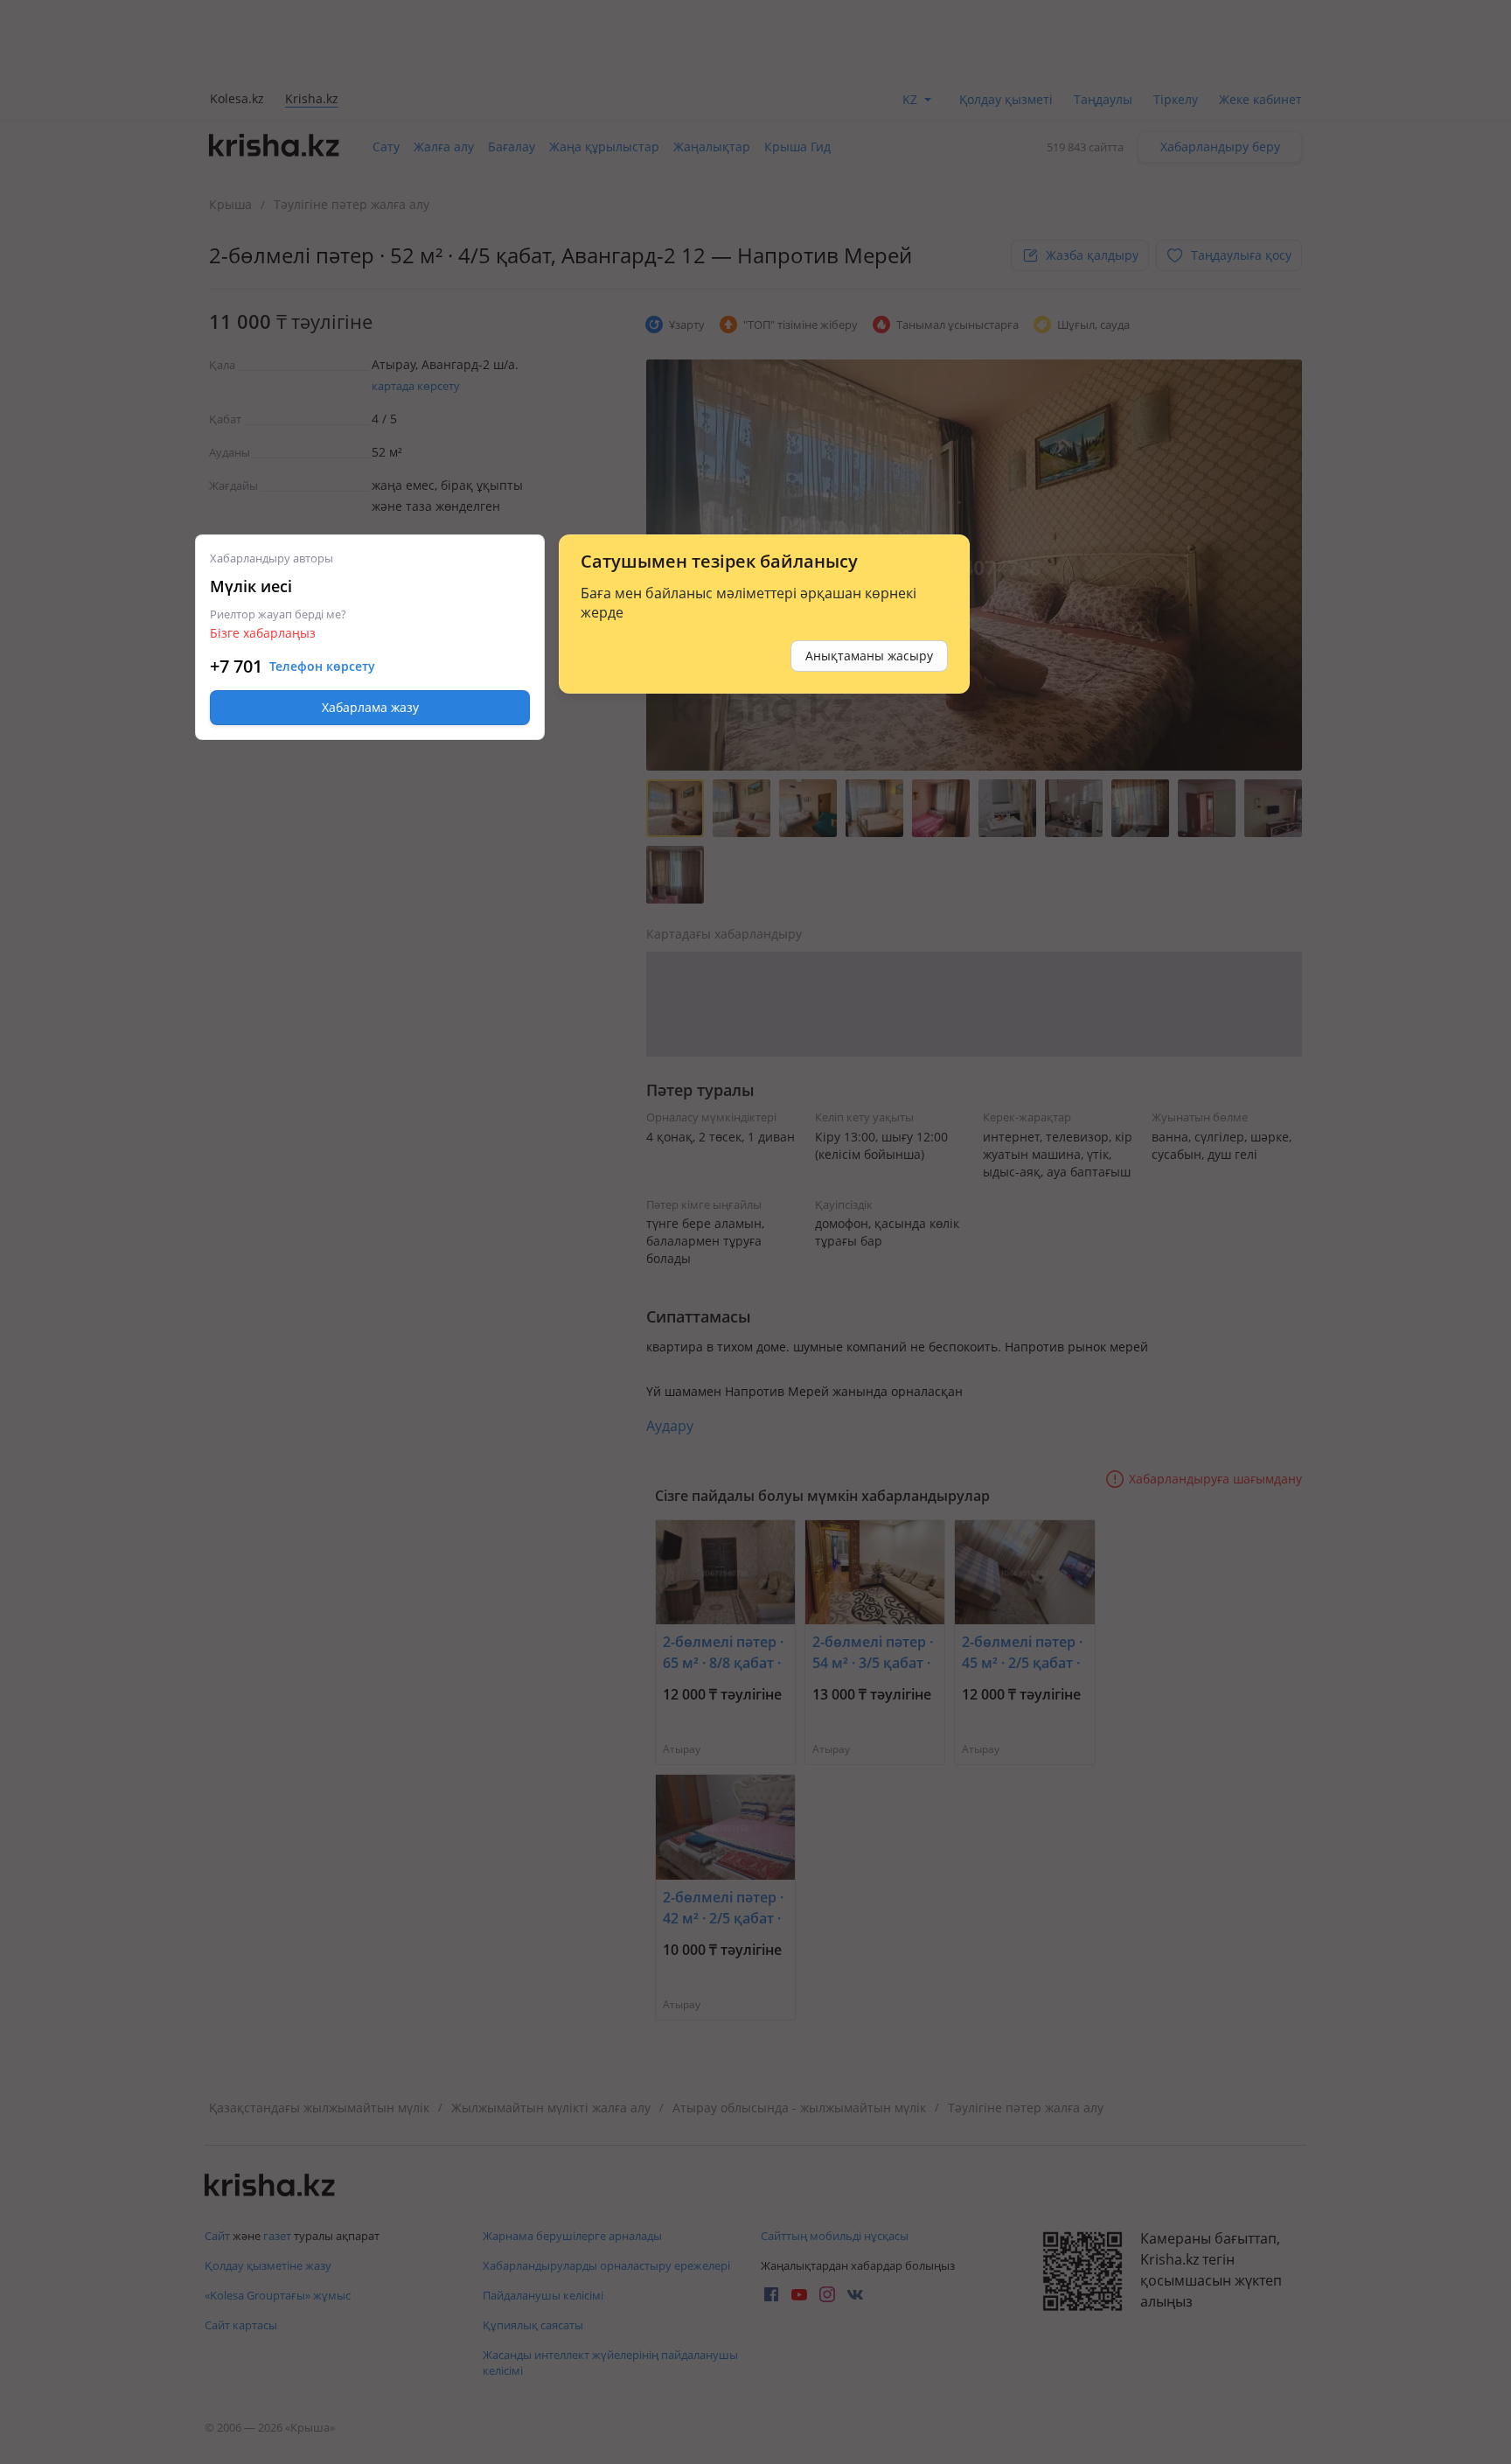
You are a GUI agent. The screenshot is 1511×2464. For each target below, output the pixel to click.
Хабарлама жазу (370, 707)
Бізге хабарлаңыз (263, 633)
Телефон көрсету (322, 667)
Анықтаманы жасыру (869, 656)
